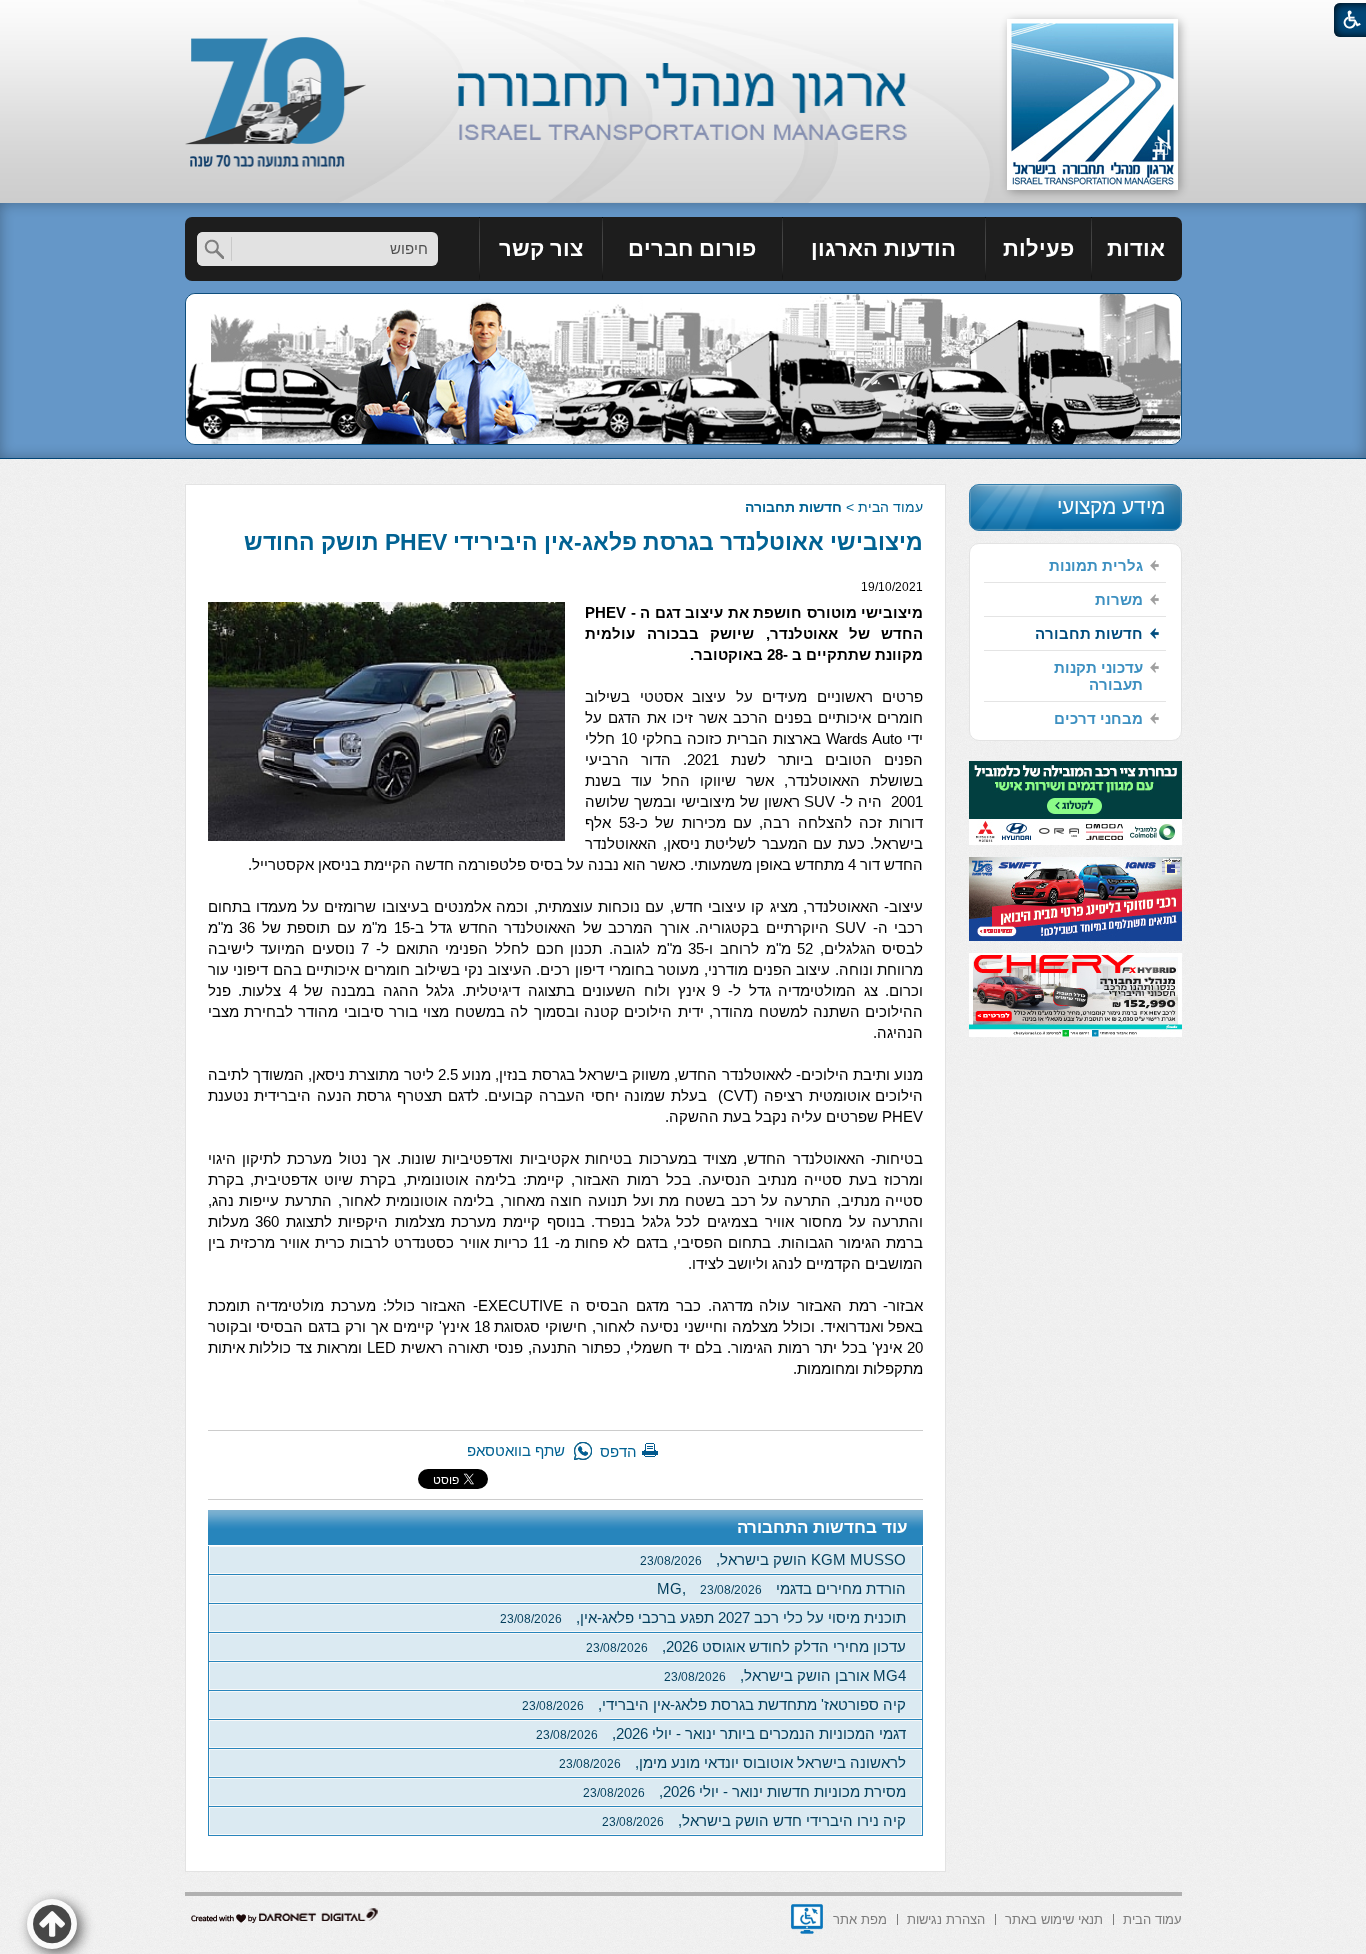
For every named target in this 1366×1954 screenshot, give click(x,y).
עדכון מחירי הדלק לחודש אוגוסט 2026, (746, 1646)
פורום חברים (692, 248)
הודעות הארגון (883, 248)
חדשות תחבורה (793, 507)
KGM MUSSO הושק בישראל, (773, 1559)
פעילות (1038, 248)
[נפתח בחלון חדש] (807, 1919)
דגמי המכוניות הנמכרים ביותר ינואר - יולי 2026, (721, 1733)
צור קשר (541, 248)
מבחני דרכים (1098, 718)
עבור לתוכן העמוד (683, 19)
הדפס (618, 1451)
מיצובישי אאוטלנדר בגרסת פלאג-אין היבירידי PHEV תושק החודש (583, 542)
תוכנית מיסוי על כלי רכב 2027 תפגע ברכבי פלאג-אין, (703, 1617)
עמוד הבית (890, 507)
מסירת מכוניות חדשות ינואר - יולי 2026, (744, 1791)
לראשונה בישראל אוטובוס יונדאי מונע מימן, (732, 1762)
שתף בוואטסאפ (516, 1450)
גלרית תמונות (1096, 565)
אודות (1136, 248)
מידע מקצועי (1111, 506)
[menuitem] (1137, 249)
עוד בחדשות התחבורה (822, 1527)
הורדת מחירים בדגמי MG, (781, 1588)
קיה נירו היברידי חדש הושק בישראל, (754, 1820)
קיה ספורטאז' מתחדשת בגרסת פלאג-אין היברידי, (714, 1704)
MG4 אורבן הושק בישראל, (785, 1675)
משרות (1119, 599)
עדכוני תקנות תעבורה (1098, 676)
